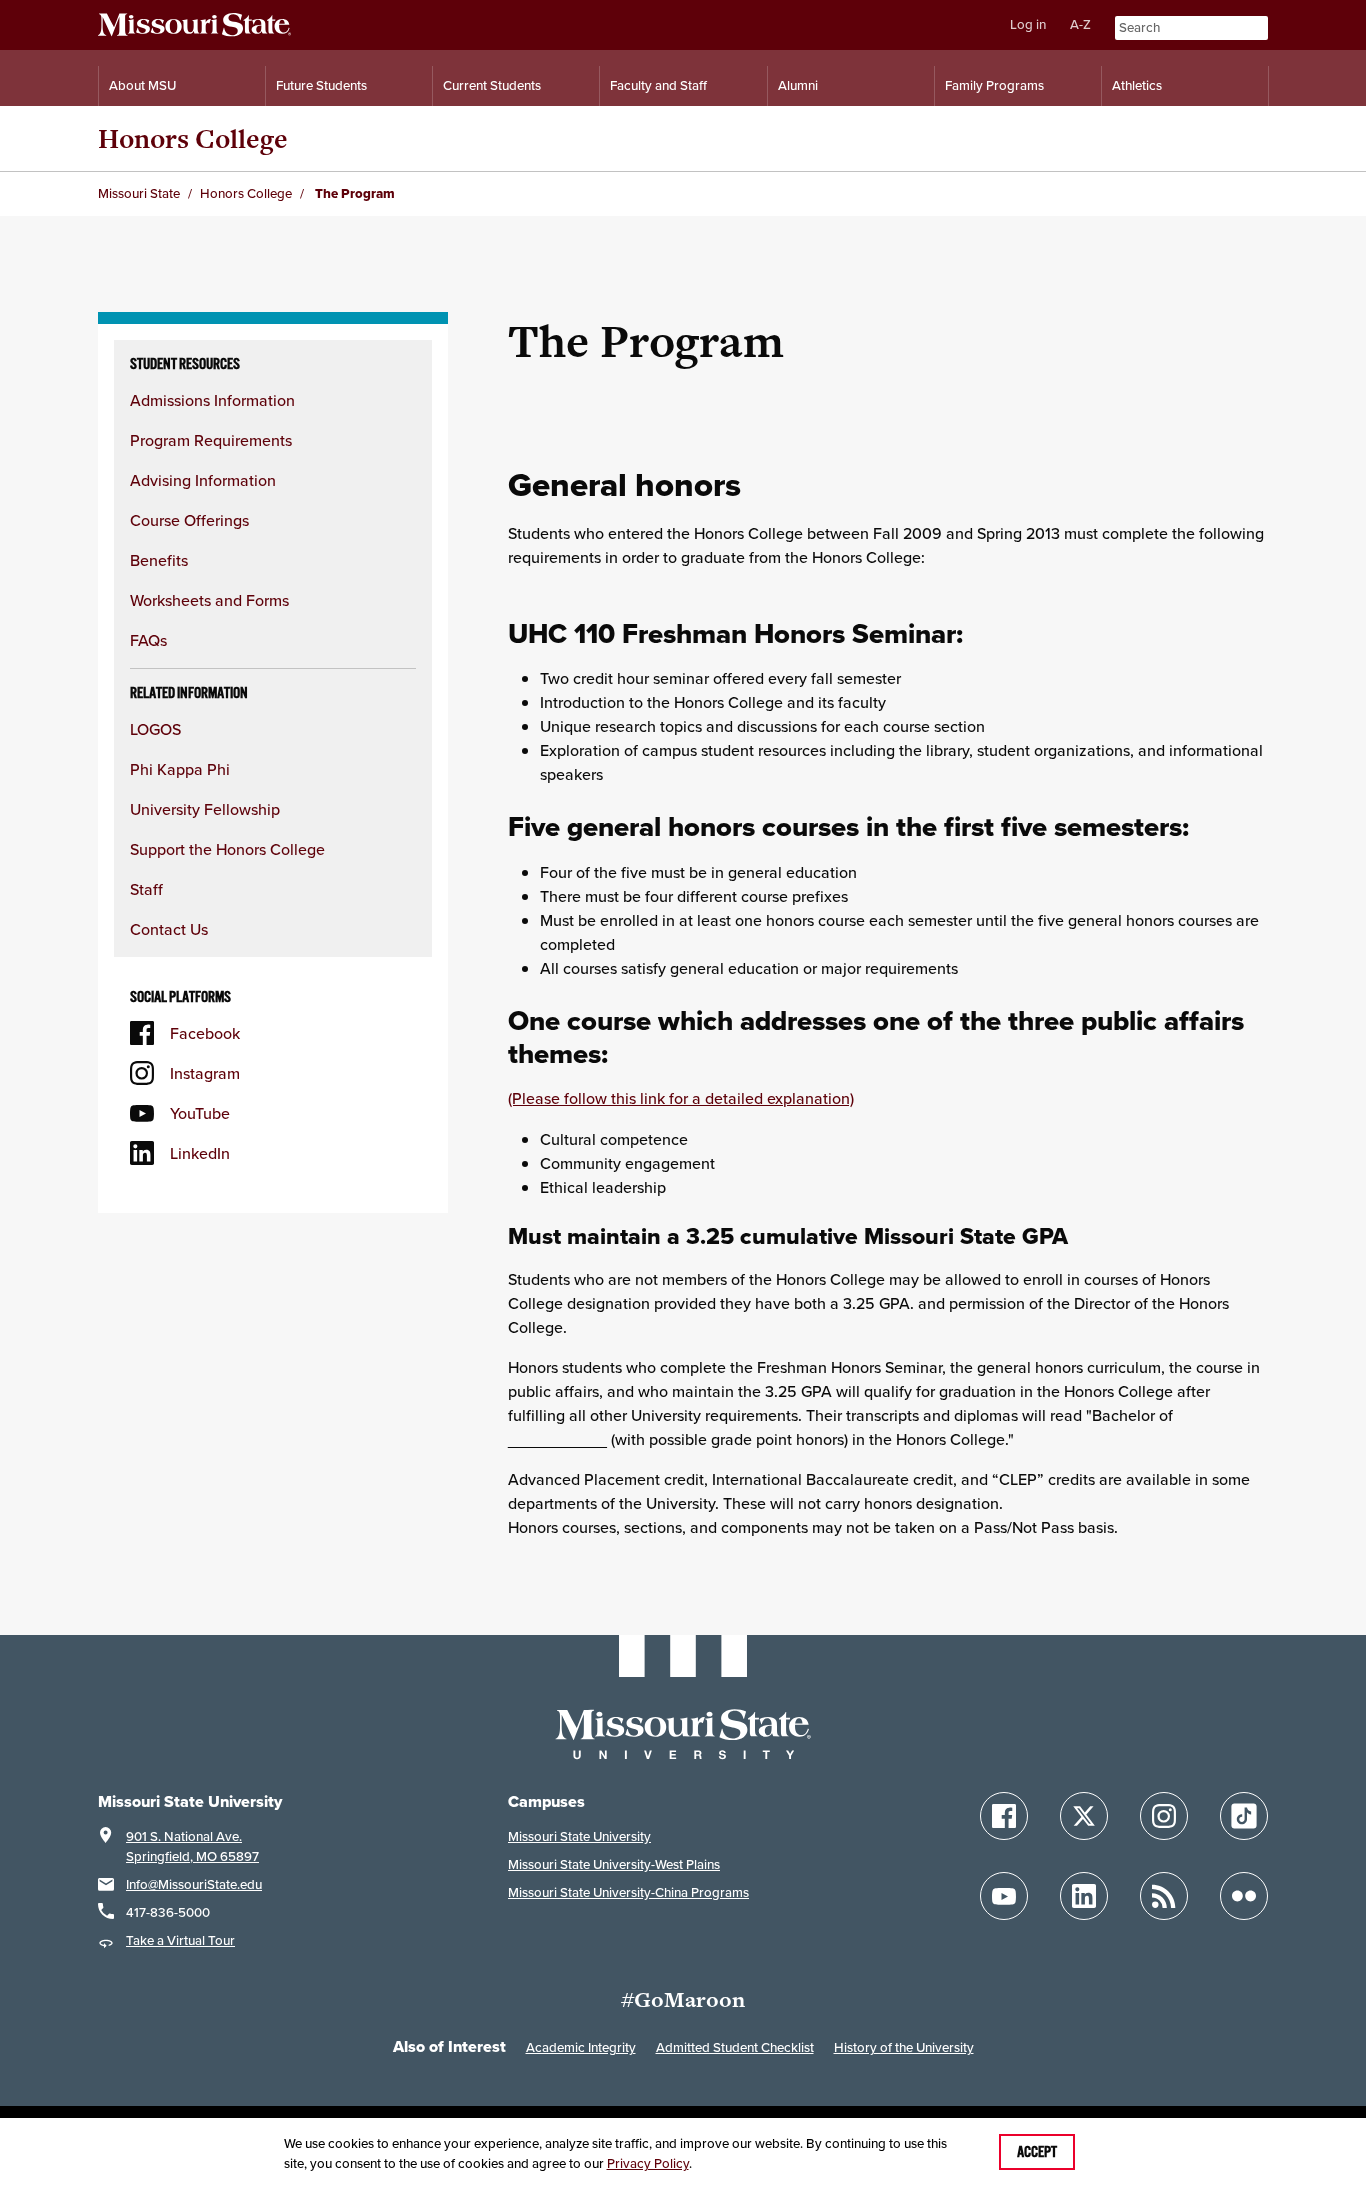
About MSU (142, 85)
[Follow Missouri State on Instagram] (1164, 1816)
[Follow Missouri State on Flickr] (1244, 1896)
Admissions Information (212, 400)
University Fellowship (205, 809)
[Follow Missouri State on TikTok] (1244, 1816)
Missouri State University (579, 1836)
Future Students (321, 85)
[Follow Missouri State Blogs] (1164, 1896)
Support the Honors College (227, 849)
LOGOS (155, 729)
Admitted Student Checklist (735, 2047)
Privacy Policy (648, 2163)
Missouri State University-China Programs (628, 1892)
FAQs (148, 640)
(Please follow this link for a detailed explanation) (681, 1098)
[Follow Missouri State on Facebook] (1004, 1816)
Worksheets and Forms (209, 600)
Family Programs (994, 85)
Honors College (193, 138)
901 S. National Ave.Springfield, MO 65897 (192, 1846)
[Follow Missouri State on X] (1084, 1816)
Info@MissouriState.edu (194, 1884)
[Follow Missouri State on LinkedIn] (1084, 1896)
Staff (146, 889)
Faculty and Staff (658, 85)
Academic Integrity (581, 2047)
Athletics (1137, 85)
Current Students (492, 85)
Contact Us (169, 929)
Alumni (798, 85)
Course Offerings (189, 520)
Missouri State (139, 193)
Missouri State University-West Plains (614, 1864)
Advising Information (203, 480)
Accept (1037, 2152)
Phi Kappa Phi (180, 769)
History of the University (904, 2047)
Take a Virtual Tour (180, 1940)
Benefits (159, 560)
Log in (1028, 24)
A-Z (1080, 24)
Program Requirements (211, 440)
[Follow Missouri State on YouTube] (1004, 1896)
